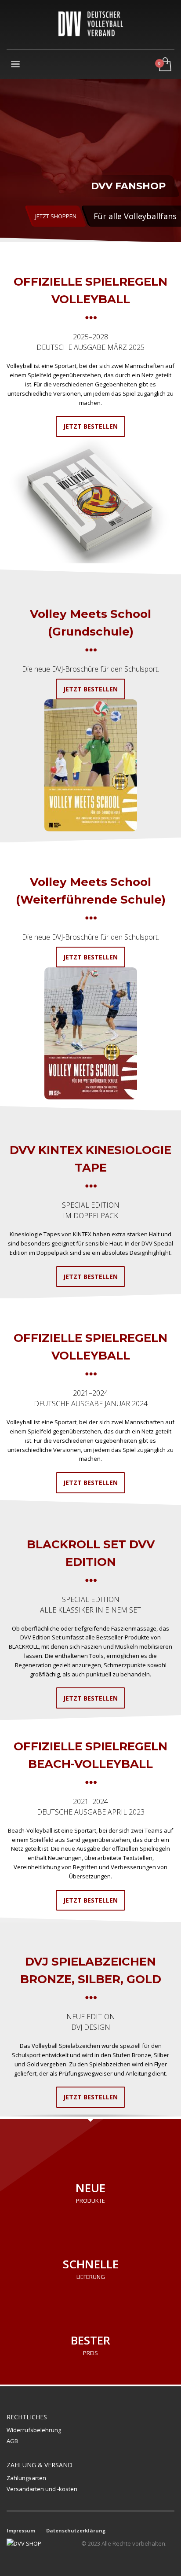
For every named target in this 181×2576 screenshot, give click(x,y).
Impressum (21, 2530)
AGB (12, 2441)
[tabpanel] (90, 161)
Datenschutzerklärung (76, 2530)
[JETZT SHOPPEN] (90, 161)
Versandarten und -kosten (42, 2489)
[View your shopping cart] (165, 65)
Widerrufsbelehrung (34, 2430)
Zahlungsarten (26, 2478)
